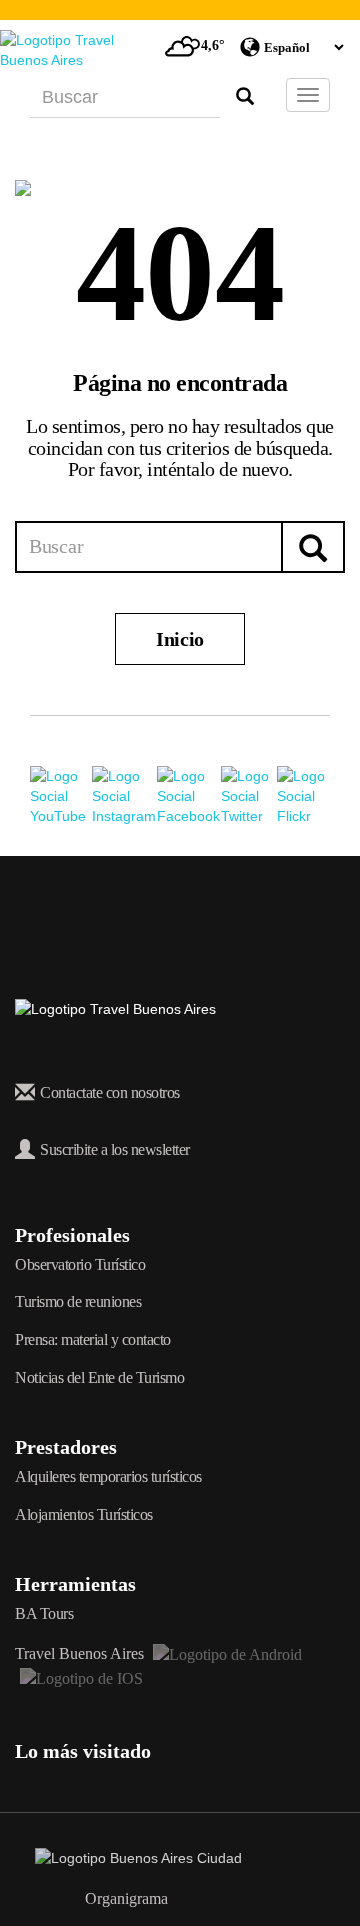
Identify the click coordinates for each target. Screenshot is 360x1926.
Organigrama (126, 1898)
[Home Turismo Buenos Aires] (75, 50)
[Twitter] (249, 795)
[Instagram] (124, 795)
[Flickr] (303, 795)
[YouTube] (61, 795)
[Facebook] (189, 795)
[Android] (226, 1653)
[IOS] (80, 1677)
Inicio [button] (180, 639)
